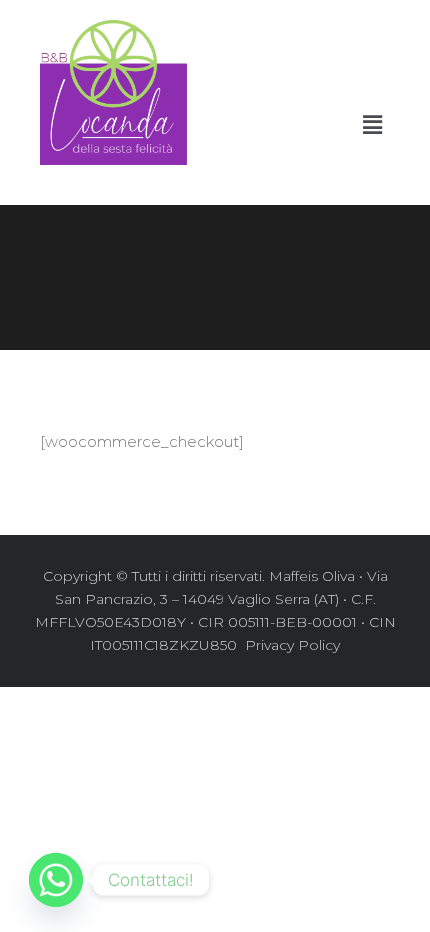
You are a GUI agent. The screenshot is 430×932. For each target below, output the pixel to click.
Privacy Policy (290, 645)
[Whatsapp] (56, 880)
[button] (373, 125)
